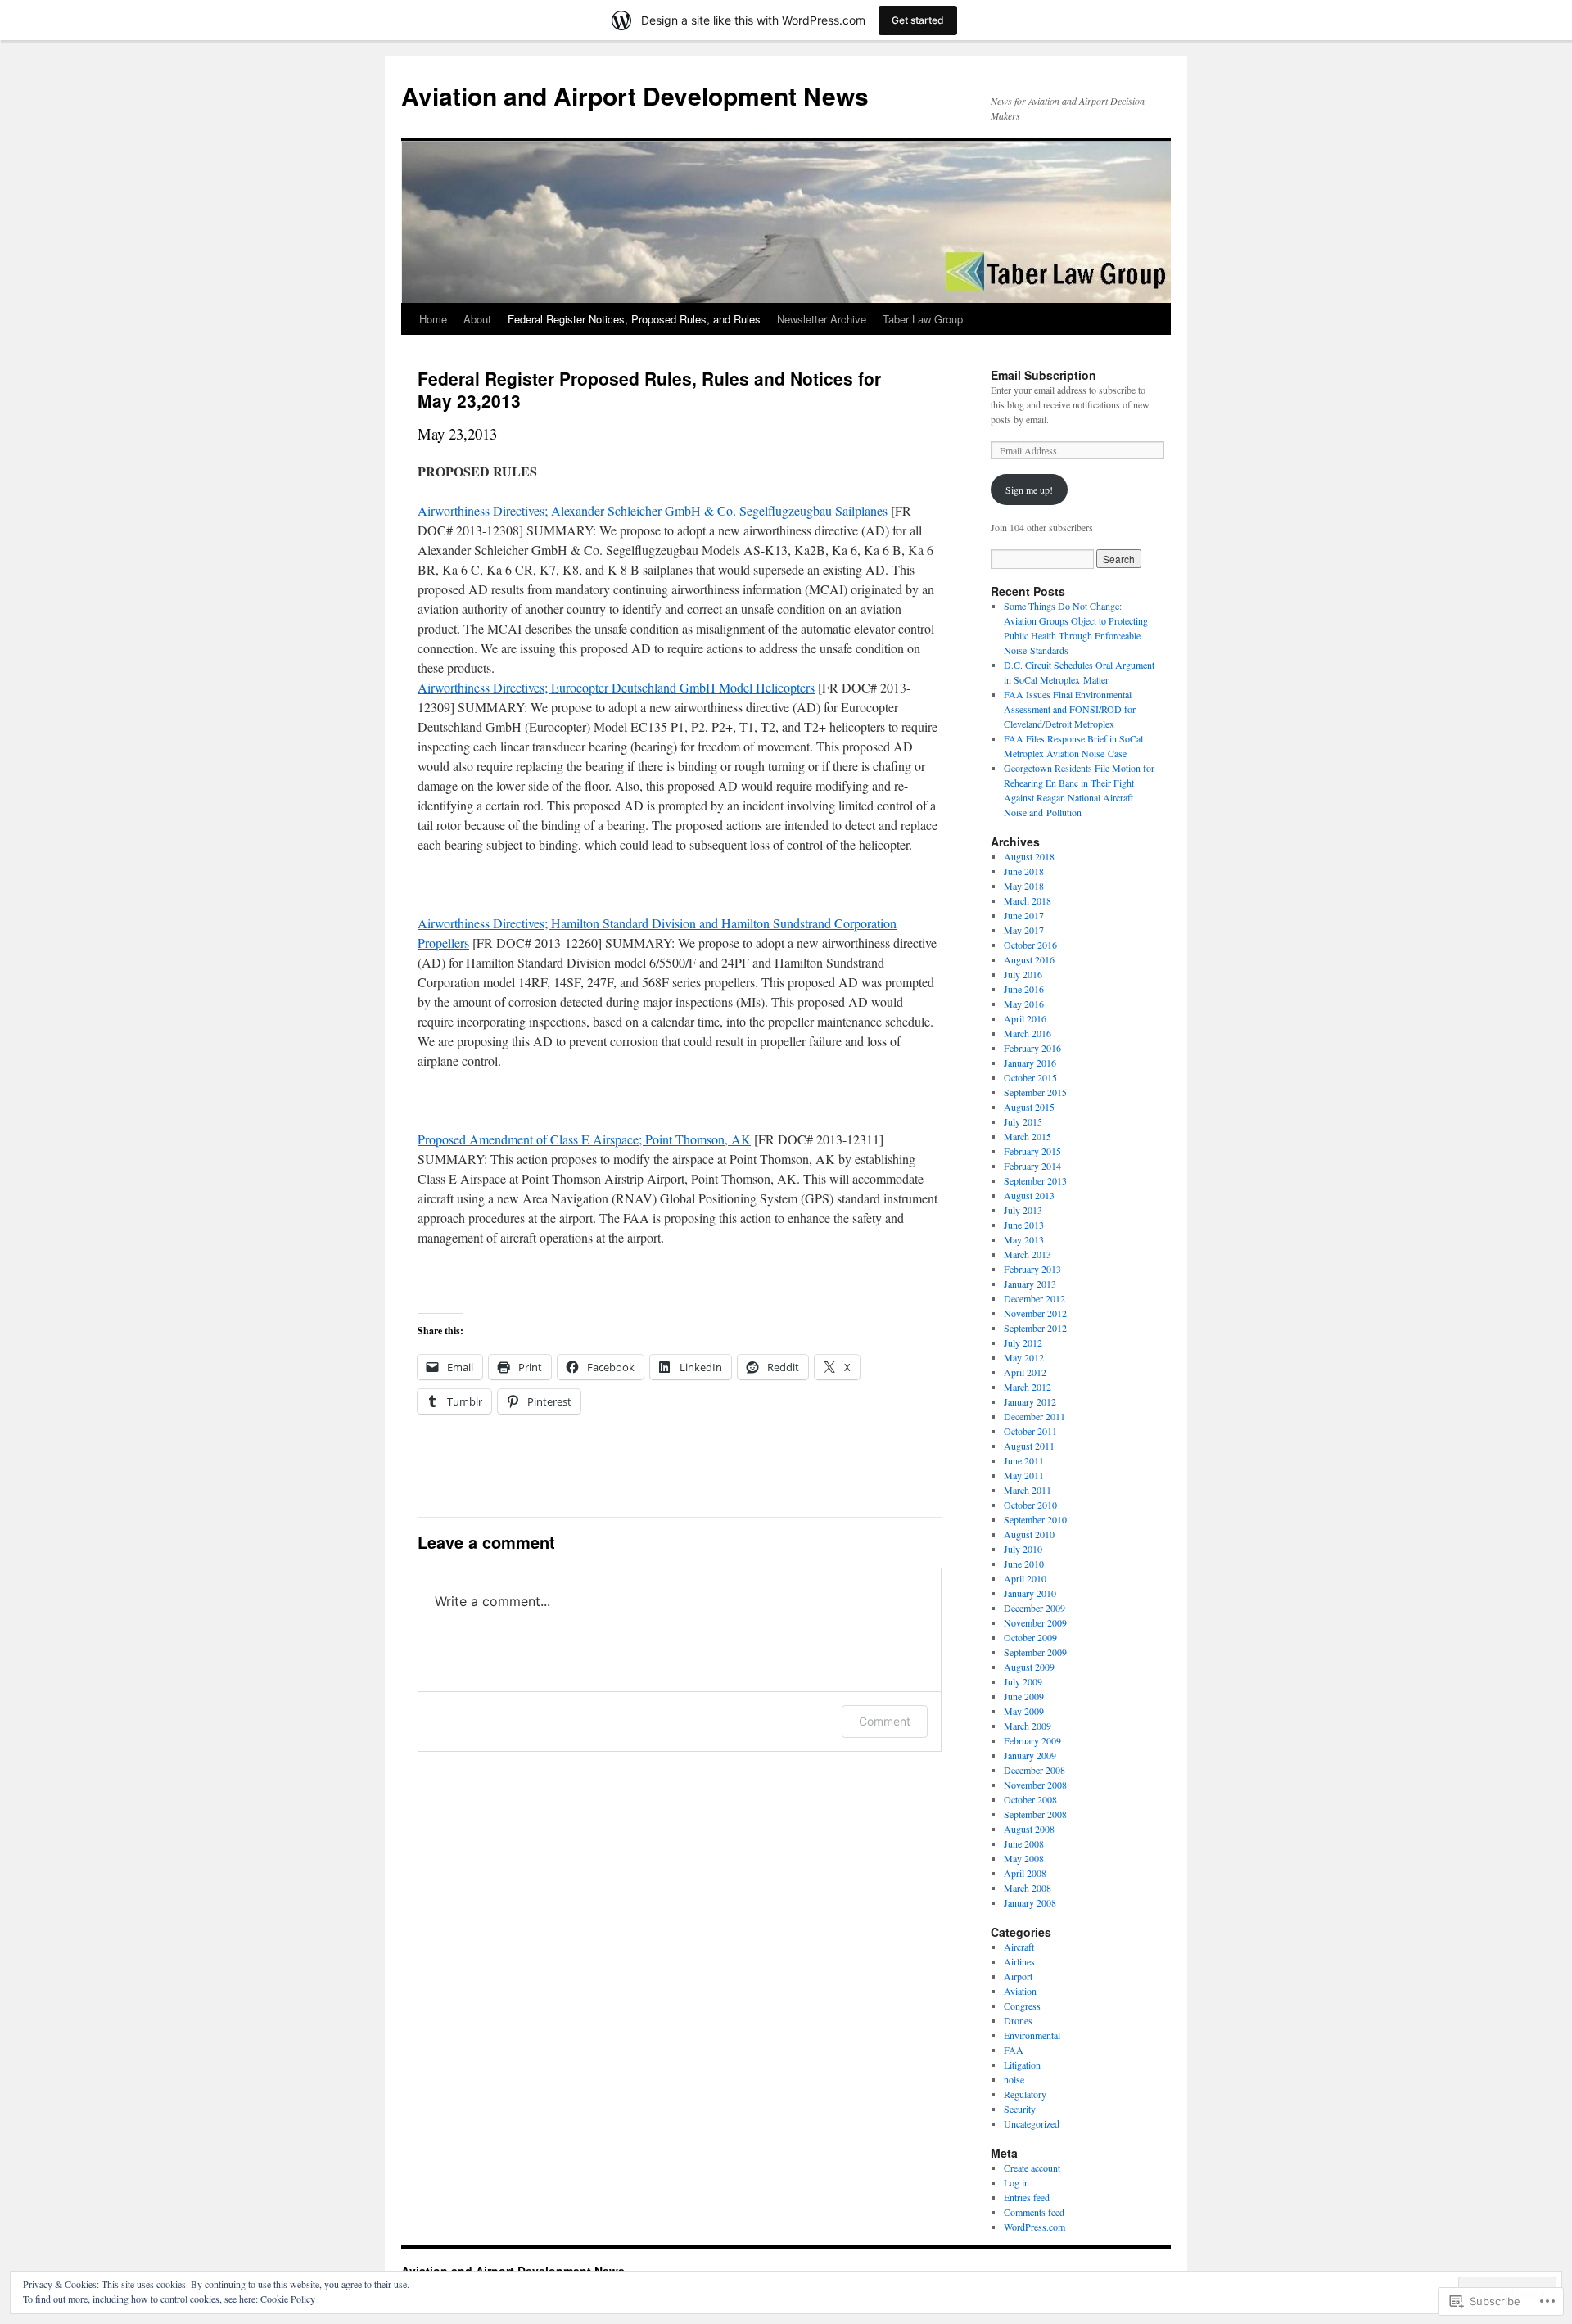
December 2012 (1034, 1298)
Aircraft (1019, 1947)
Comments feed (1034, 2212)
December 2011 (1034, 1416)
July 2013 (1023, 1210)
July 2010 (1023, 1549)
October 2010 (1030, 1505)
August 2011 (1029, 1446)
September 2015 (1035, 1092)
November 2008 (1035, 1785)
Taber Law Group (923, 319)
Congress (1022, 2006)
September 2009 (1035, 1652)
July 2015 (1023, 1121)
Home (433, 319)
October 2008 (1030, 1799)
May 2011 (1024, 1475)
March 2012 (1028, 1387)
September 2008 (1035, 1814)
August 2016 (1029, 959)
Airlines (1019, 1961)
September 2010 (1035, 1519)
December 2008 (1034, 1770)
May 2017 (1024, 930)
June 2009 (1024, 1696)
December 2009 (1034, 1608)
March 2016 (1028, 1033)
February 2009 (1032, 1740)
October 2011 (1030, 1431)
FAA (1014, 2050)
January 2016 (1030, 1063)
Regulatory (1025, 2094)
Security (1020, 2109)
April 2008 (1025, 1873)
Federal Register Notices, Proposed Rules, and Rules (634, 319)
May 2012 (1024, 1357)
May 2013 (1024, 1239)
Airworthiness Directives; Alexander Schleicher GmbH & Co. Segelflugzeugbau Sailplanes (653, 510)
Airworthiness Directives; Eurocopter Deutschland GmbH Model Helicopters (616, 687)
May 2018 (1024, 886)
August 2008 (1029, 1829)
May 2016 (1024, 1004)
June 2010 (1024, 1564)
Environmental (1032, 2035)
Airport (1018, 1976)
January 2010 (1030, 1593)
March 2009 (1028, 1726)
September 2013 (1035, 1180)
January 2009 (1030, 1755)
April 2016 (1025, 1018)
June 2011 (1024, 1460)
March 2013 (1028, 1254)
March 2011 (1028, 1490)
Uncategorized (1032, 2123)
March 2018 (1028, 900)
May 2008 (1024, 1858)
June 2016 (1024, 989)
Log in (1016, 2182)
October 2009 (1030, 1637)
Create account (1032, 2168)
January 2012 (1030, 1401)
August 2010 (1029, 1534)
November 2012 (1035, 1313)
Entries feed (1027, 2197)
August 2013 (1029, 1195)
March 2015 (1028, 1136)
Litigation (1022, 2065)
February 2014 (1032, 1166)
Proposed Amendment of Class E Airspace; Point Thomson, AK (584, 1139)
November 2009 (1035, 1622)
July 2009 (1023, 1681)
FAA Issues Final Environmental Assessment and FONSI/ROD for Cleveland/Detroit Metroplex (1070, 709)
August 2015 (1029, 1107)
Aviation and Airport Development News (635, 95)
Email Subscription (1043, 375)
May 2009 (1024, 1711)
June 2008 (1024, 1843)
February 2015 (1032, 1151)
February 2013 (1032, 1269)
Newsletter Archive (822, 319)
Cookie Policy (288, 2299)
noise (1014, 2079)
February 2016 (1032, 1048)
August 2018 (1029, 856)
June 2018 (1024, 871)
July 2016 (1023, 974)
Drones (1018, 2020)
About (477, 319)
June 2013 (1024, 1225)
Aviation (1020, 1991)
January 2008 (1030, 1902)
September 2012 (1035, 1328)
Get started (918, 20)
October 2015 (1030, 1077)
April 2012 (1025, 1372)
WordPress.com (1034, 2227)
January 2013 (1030, 1284)
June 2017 (1024, 915)
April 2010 (1025, 1578)
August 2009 (1029, 1667)
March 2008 (1028, 1888)
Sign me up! (1029, 490)
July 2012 (1023, 1343)
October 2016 (1030, 945)
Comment (885, 1721)
